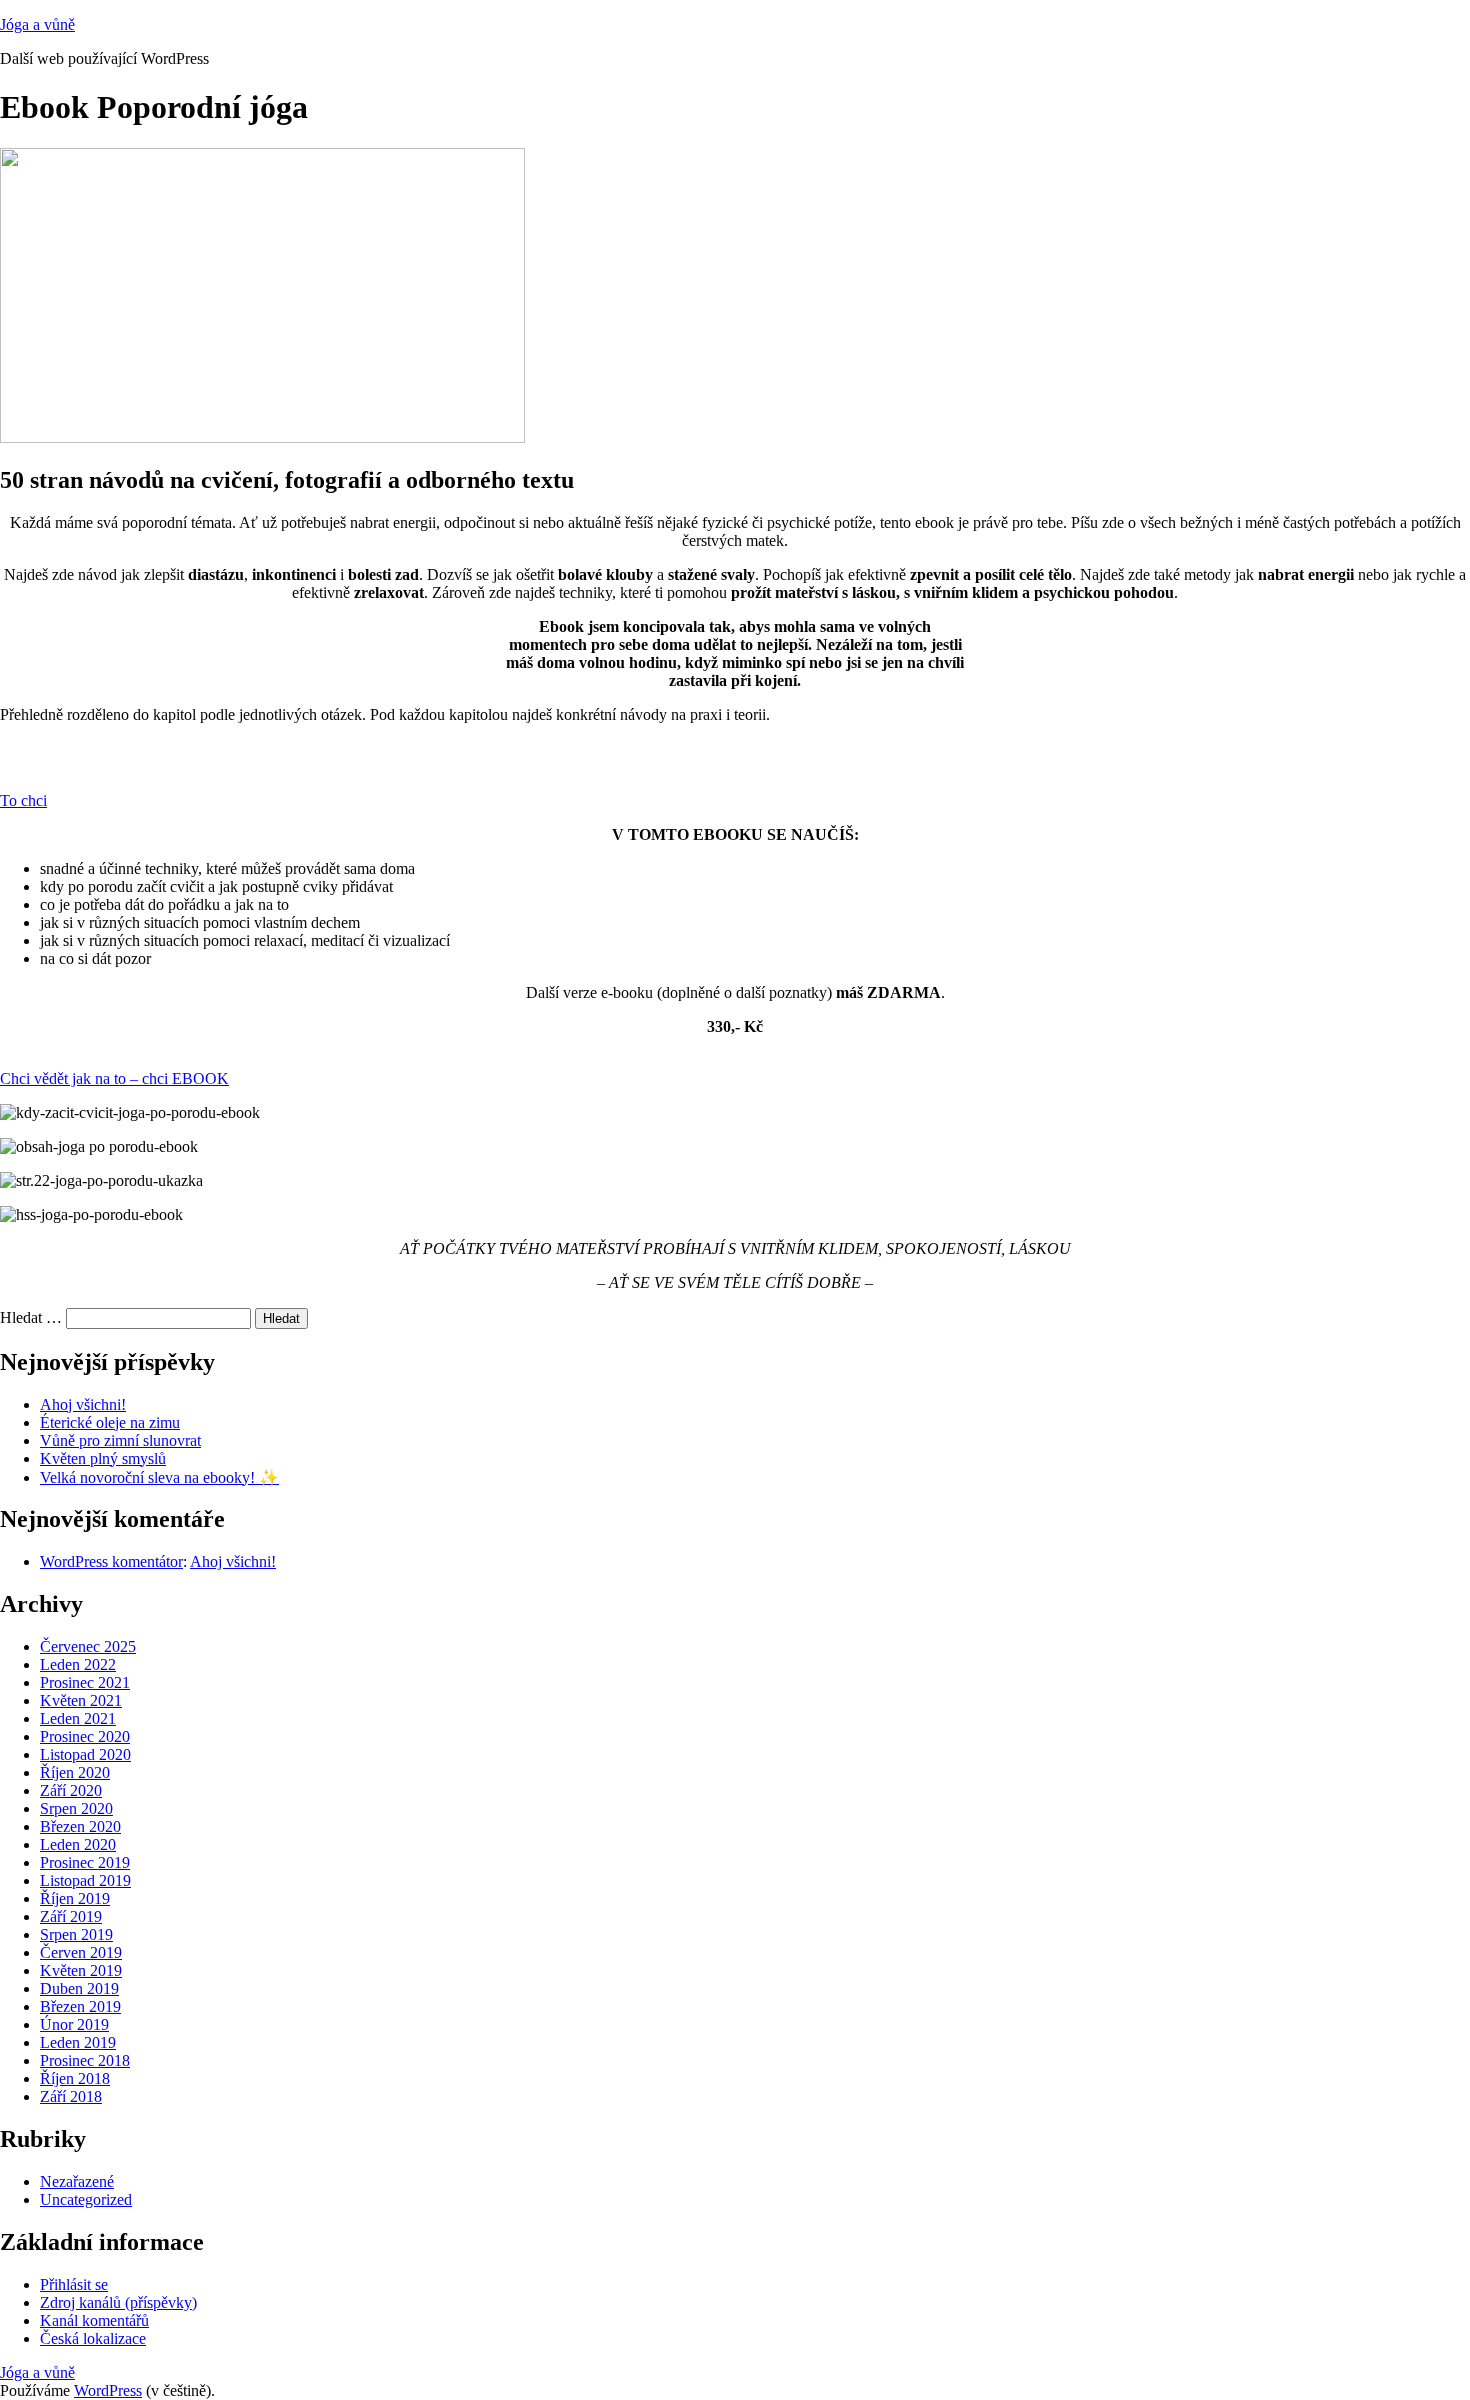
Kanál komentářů (94, 2320)
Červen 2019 (81, 1952)
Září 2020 (71, 1790)
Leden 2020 (78, 1844)
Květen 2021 (81, 1700)
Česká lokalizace (93, 2338)
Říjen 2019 (75, 1898)
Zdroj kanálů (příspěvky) (118, 2302)
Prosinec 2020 (85, 1736)
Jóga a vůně (37, 24)
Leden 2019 (78, 2042)
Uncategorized (86, 2199)
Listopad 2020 (85, 1754)
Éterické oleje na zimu (110, 1422)
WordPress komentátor (111, 1561)
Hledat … (31, 1317)
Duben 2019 (79, 1988)
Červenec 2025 (88, 1646)
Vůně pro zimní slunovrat (120, 1440)
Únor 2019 (74, 2024)
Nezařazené (77, 2181)
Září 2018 (71, 2096)
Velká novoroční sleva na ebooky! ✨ (159, 1477)
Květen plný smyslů (103, 1458)
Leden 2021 (78, 1718)
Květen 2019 (81, 1970)
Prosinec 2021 (85, 1682)
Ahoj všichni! (83, 1404)
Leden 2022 (78, 1664)
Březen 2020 (80, 1826)
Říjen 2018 (75, 2078)
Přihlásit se (74, 2284)
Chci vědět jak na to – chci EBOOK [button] (114, 1078)
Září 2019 (71, 1916)
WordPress (108, 2390)
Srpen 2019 (76, 1934)
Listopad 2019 (85, 1880)
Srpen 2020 (76, 1808)
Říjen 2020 (75, 1772)
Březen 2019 (80, 2006)
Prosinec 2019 (85, 1862)
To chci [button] (23, 800)
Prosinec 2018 (85, 2060)
